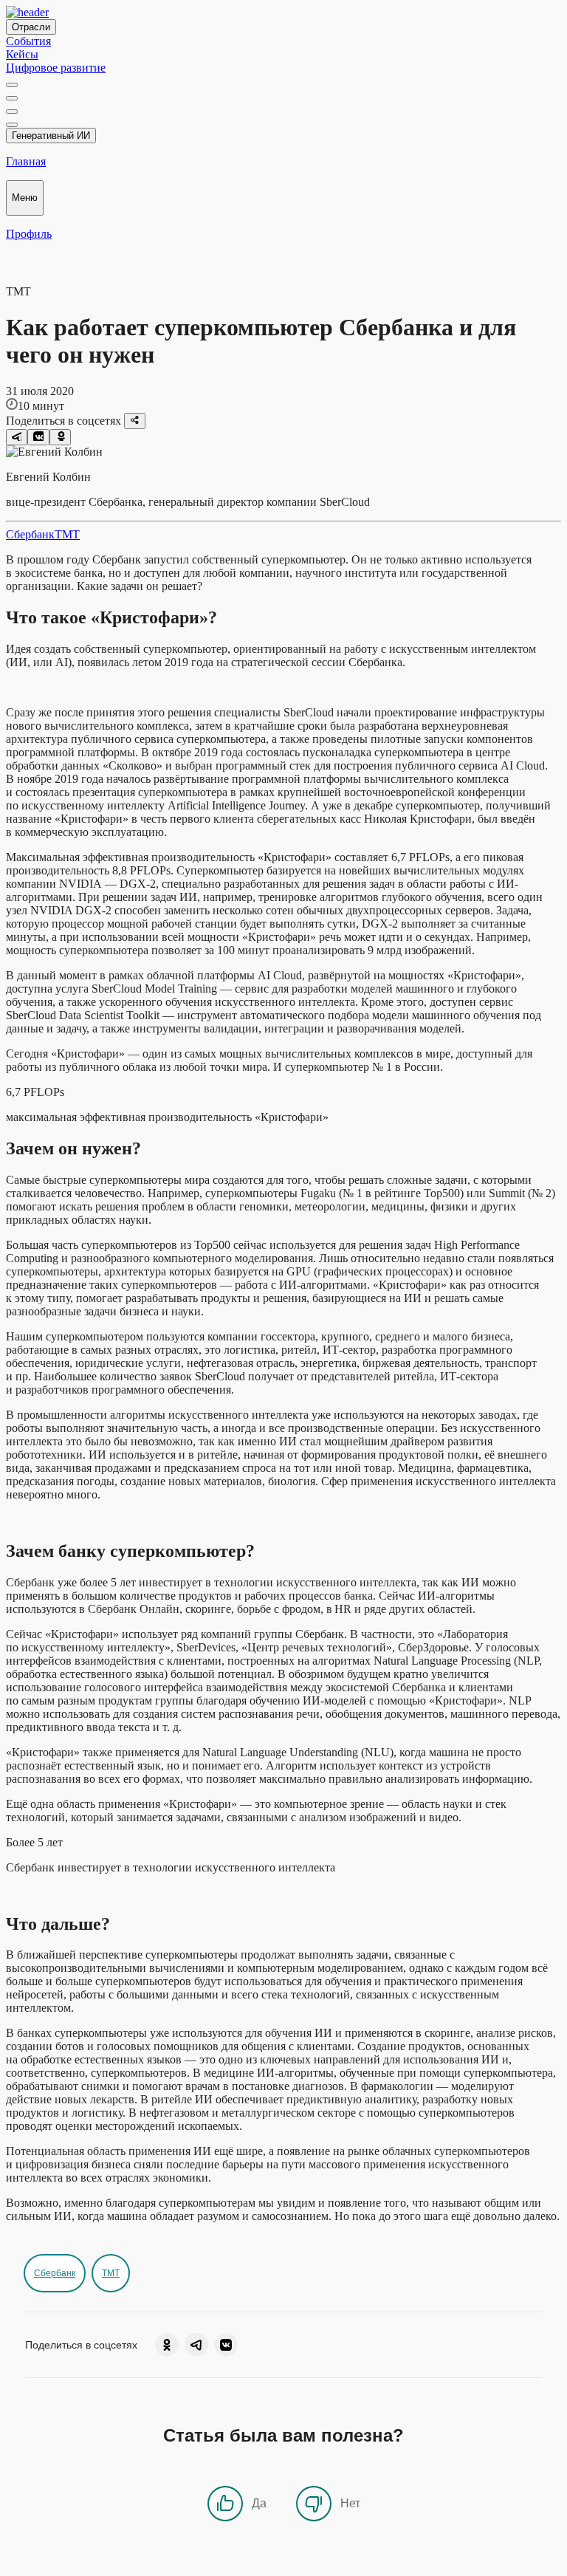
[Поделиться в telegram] (17, 437)
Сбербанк (30, 534)
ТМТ (67, 534)
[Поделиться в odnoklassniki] (60, 437)
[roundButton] (167, 2345)
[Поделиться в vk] (38, 437)
